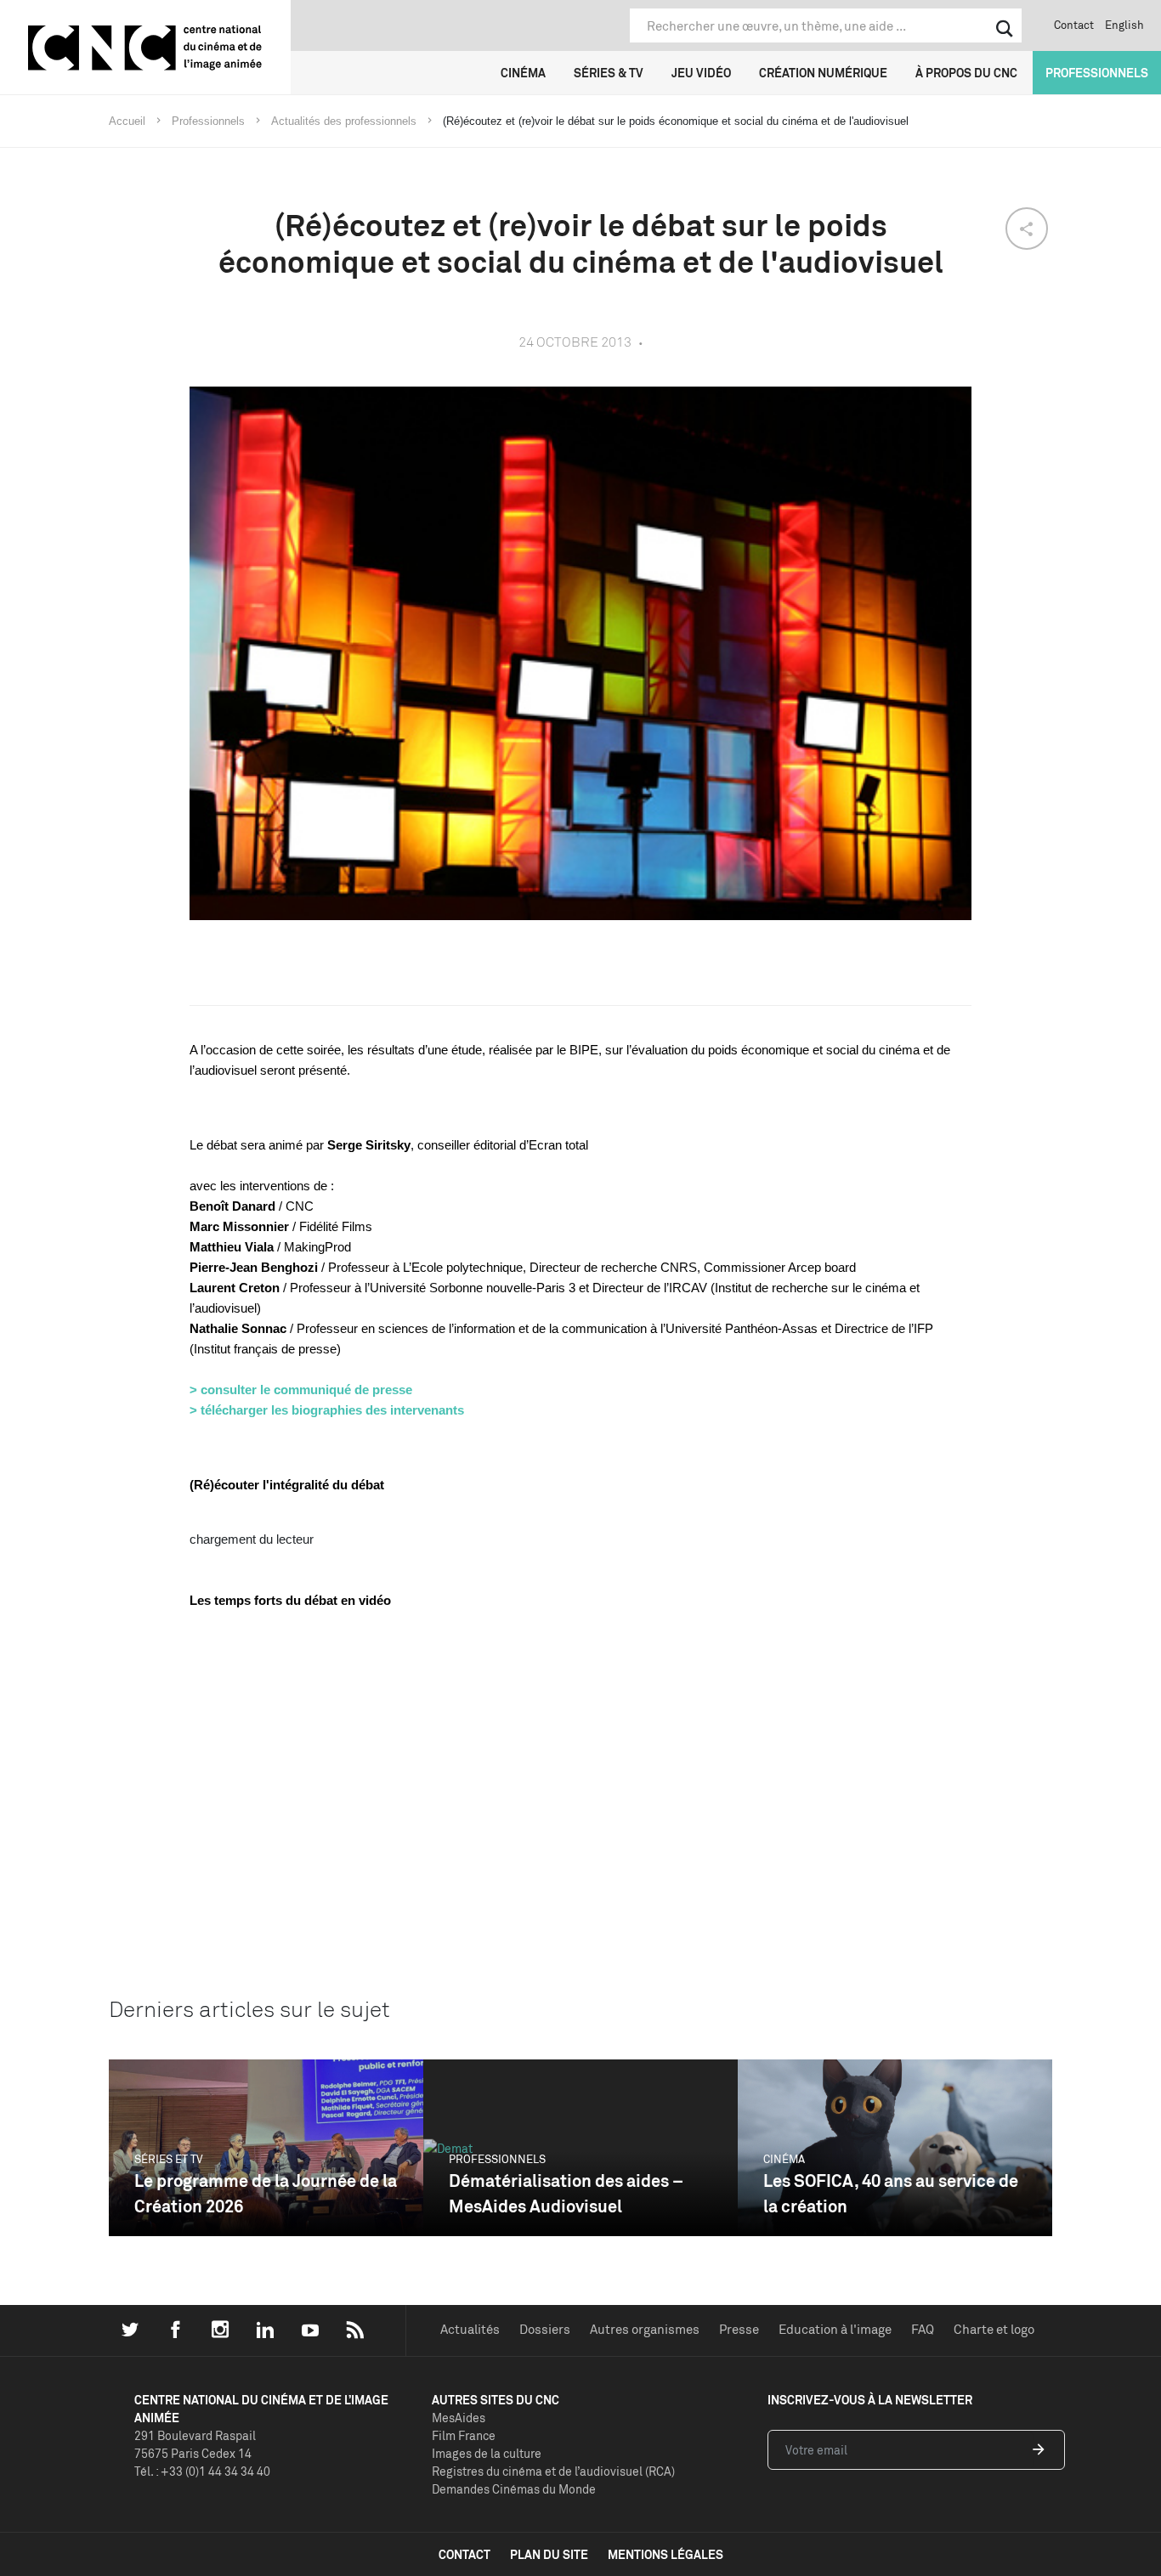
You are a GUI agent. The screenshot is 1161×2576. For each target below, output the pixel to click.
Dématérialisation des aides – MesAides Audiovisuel (566, 2193)
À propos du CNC (966, 73)
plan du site (549, 2554)
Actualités (470, 2329)
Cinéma (523, 73)
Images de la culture (487, 2453)
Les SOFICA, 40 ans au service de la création (891, 2193)
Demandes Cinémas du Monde (514, 2489)
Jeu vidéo (701, 73)
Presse (739, 2329)
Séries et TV (169, 2159)
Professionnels (1097, 73)
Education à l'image (835, 2329)
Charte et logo (994, 2329)
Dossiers (545, 2329)
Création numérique (823, 73)
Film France (464, 2435)
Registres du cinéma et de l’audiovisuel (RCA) (553, 2471)
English (1124, 25)
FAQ (923, 2329)
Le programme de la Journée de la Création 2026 (266, 2193)
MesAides (459, 2418)
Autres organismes (645, 2329)
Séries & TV (609, 73)
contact (464, 2554)
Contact (1074, 25)
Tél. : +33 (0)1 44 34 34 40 (202, 2471)
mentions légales (665, 2554)
